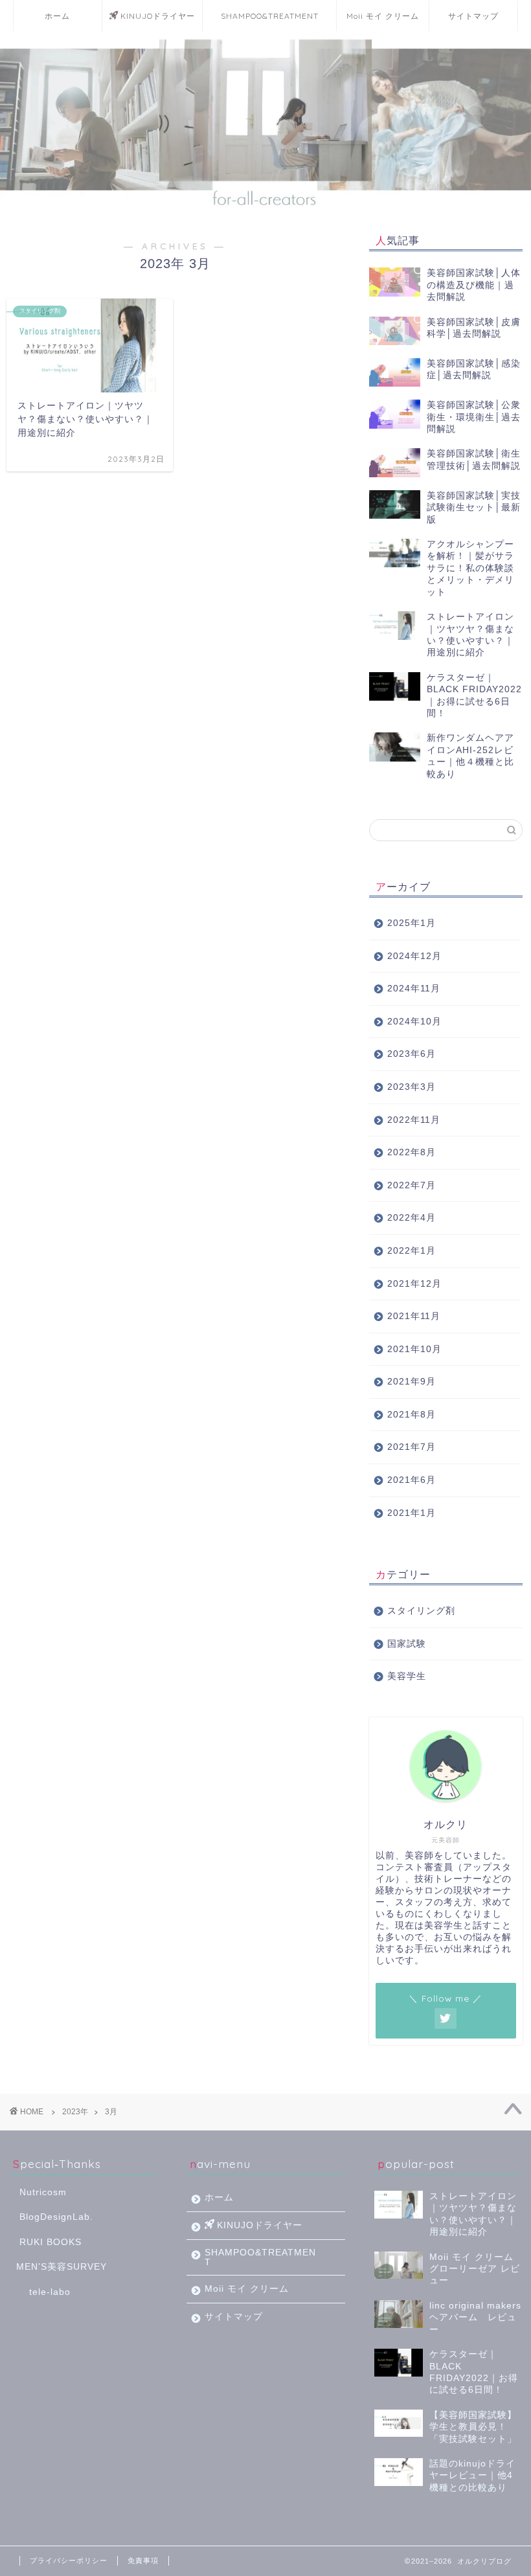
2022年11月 (414, 1120)
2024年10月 (414, 1022)
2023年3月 (412, 1087)
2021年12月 (414, 1284)
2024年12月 (414, 956)
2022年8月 (412, 1152)
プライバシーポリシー (69, 2560)
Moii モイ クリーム (383, 16)
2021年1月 (412, 1513)
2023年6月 (412, 1054)
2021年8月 (412, 1415)
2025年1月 (412, 923)
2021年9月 (412, 1382)
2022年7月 (412, 1185)
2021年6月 (412, 1480)
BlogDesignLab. (56, 2217)
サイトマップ (473, 16)
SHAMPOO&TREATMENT (270, 16)
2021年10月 (414, 1349)
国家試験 (407, 1644)
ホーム (57, 16)
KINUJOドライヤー (158, 16)
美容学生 (407, 1676)
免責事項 (143, 2560)
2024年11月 (414, 989)
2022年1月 (412, 1251)
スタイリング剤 (421, 1611)
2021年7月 (412, 1447)
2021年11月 (414, 1316)
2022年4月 (412, 1218)
